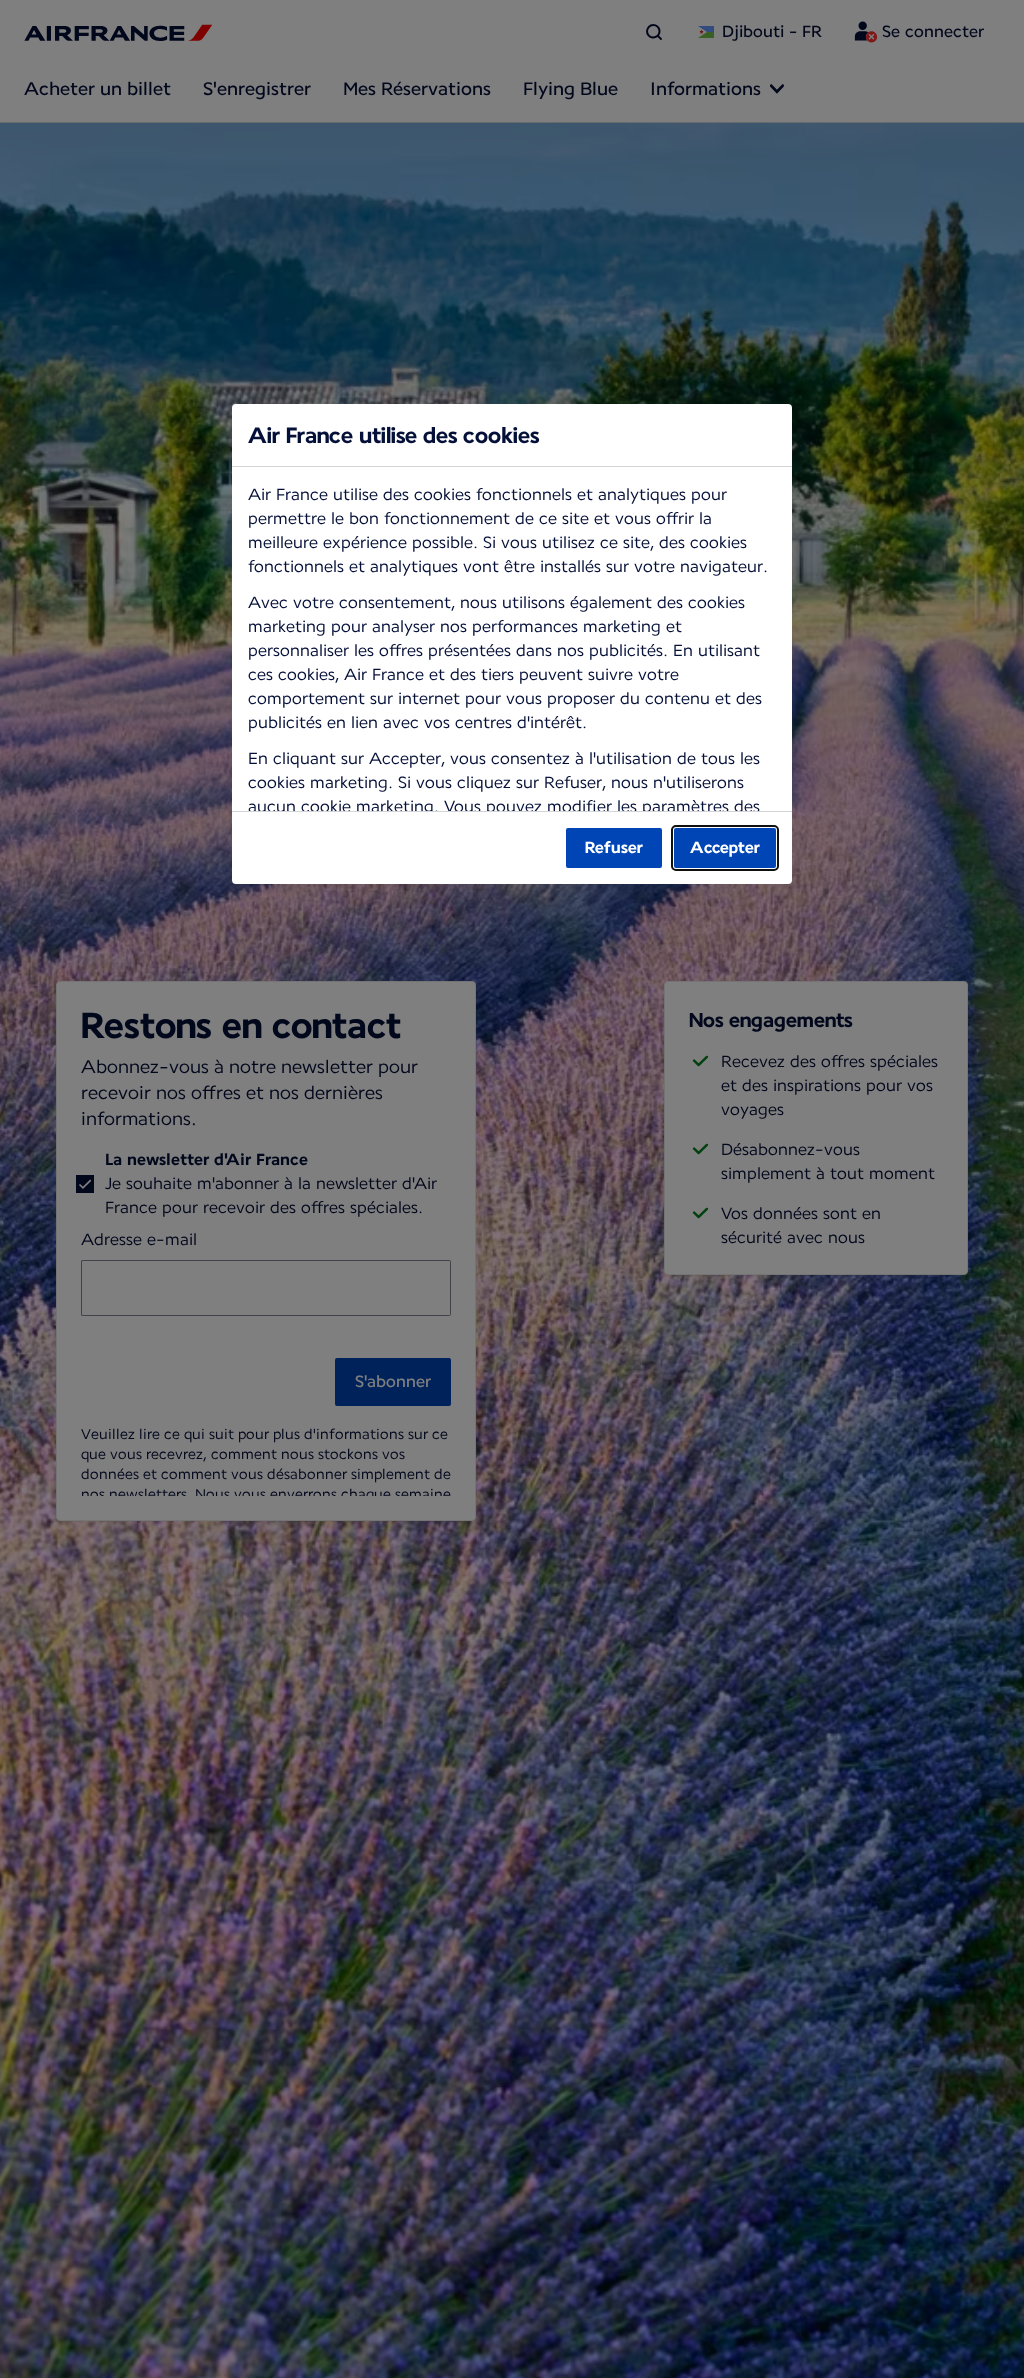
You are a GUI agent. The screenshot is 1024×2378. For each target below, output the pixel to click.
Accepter (725, 847)
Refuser (614, 847)
